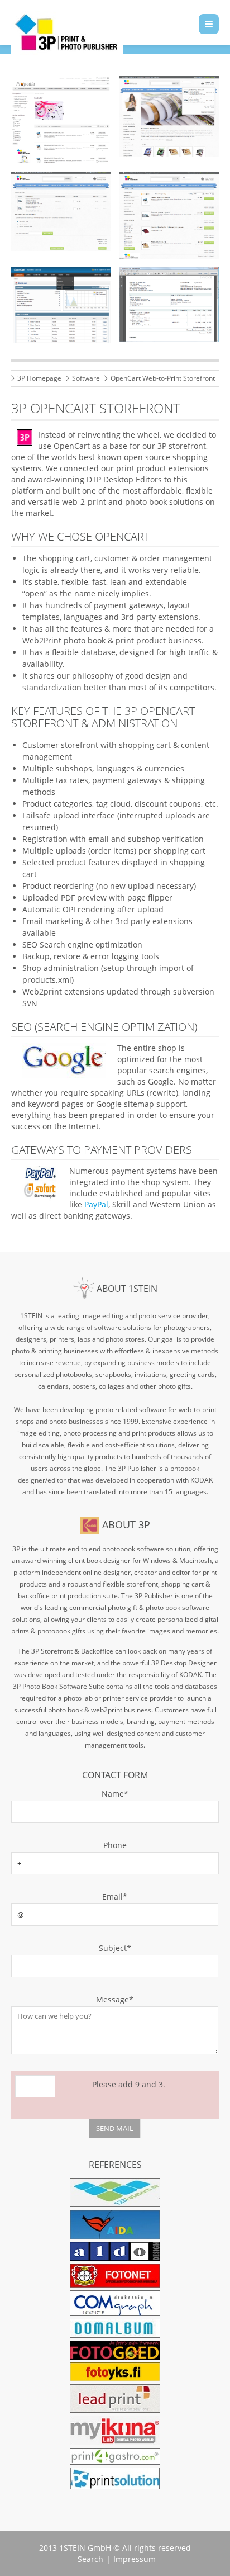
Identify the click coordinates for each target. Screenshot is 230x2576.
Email (69, 1897)
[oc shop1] (169, 116)
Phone (115, 1845)
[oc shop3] (61, 120)
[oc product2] (169, 215)
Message (72, 1999)
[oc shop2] (61, 211)
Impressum (135, 2559)
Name (70, 1794)
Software (86, 378)
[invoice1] (169, 305)
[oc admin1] (61, 305)
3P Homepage (39, 378)
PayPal (96, 1204)
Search (90, 2559)
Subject (71, 1948)
